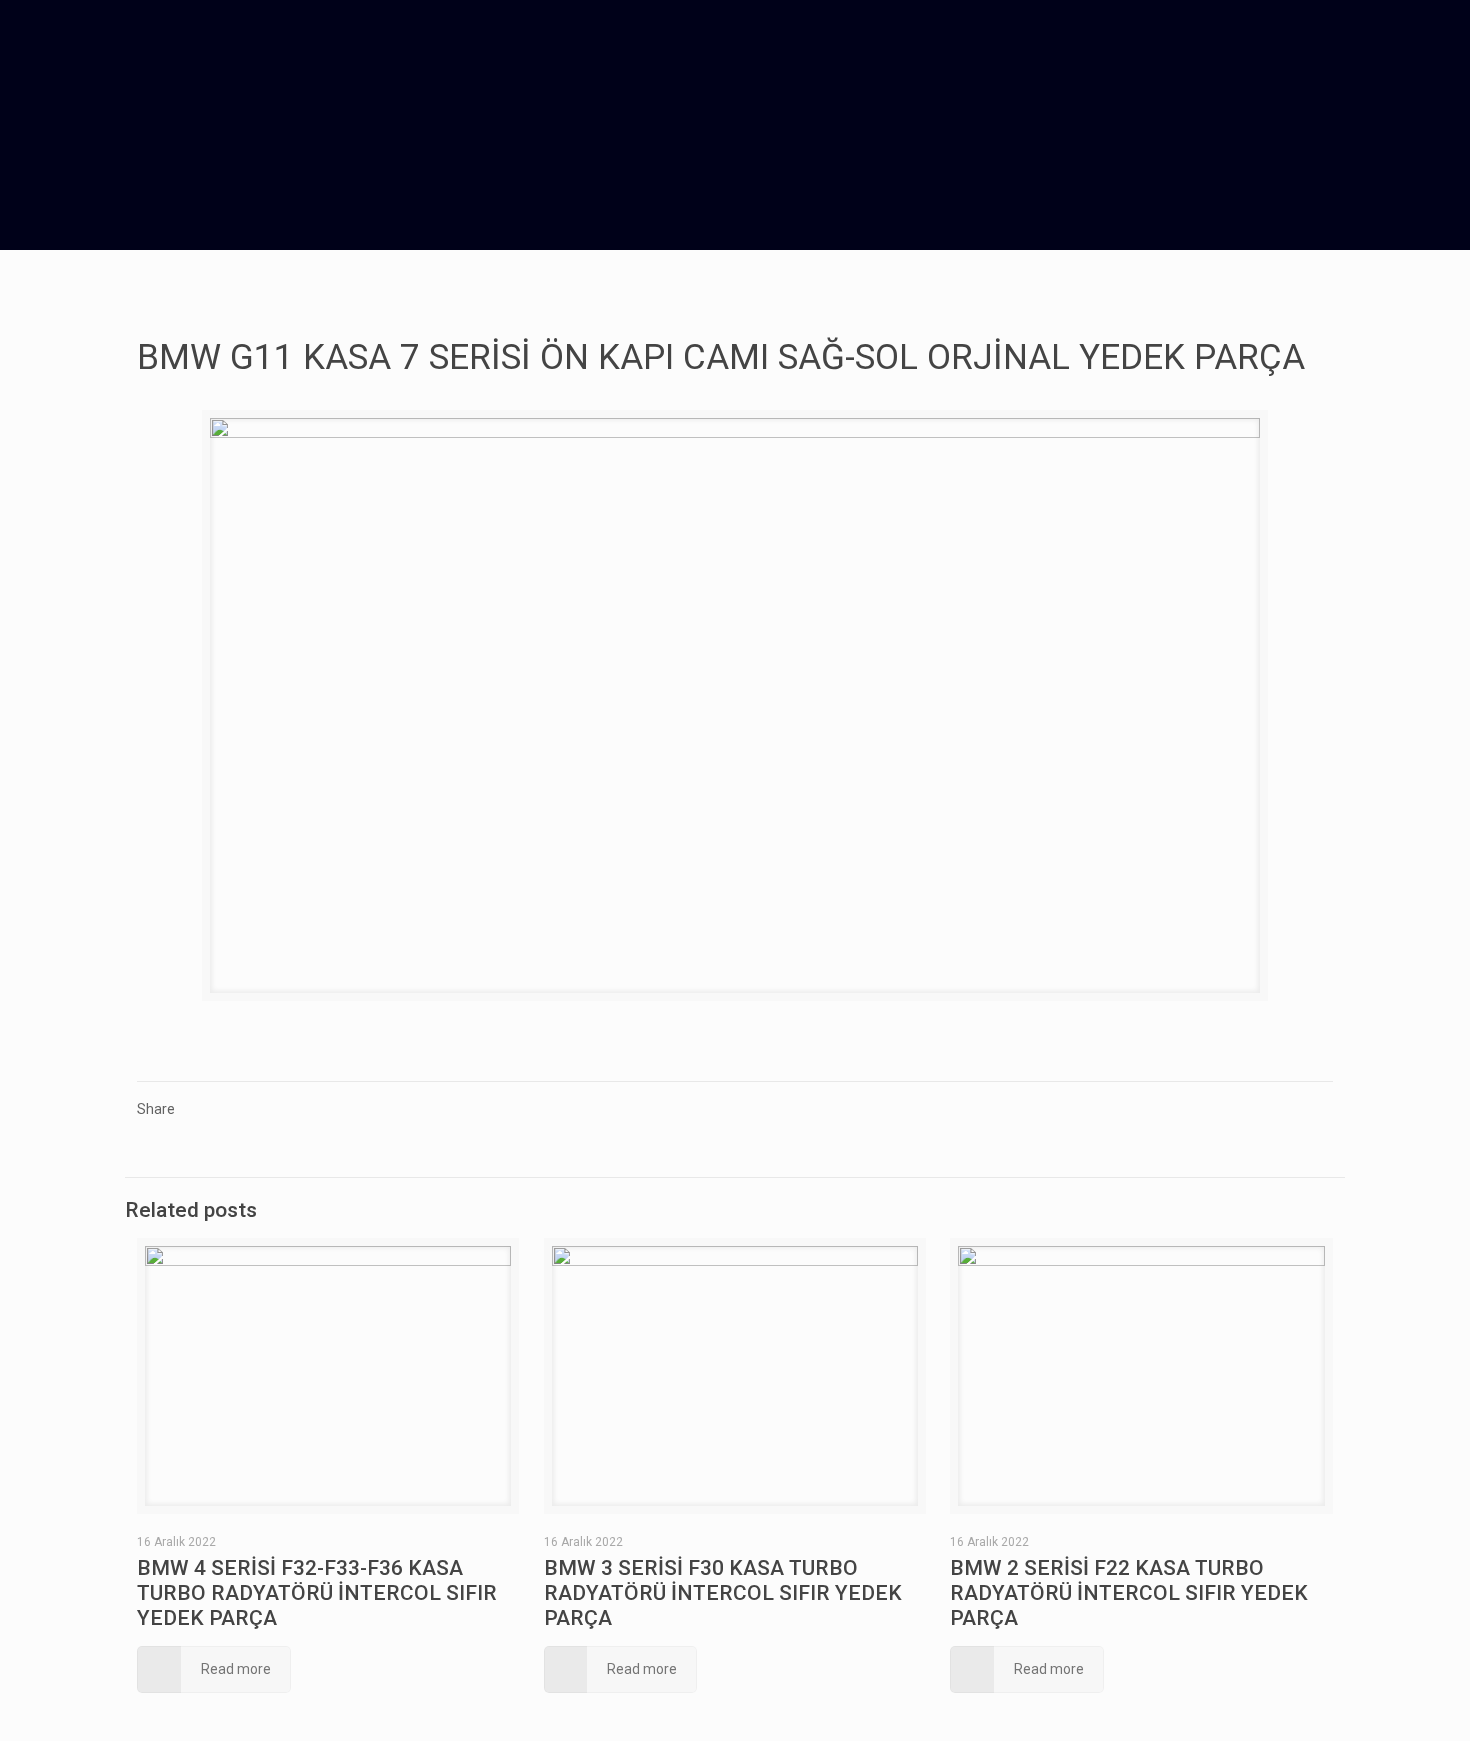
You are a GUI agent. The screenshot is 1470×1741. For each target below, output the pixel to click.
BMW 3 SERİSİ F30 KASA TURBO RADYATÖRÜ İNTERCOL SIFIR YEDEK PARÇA (723, 1593)
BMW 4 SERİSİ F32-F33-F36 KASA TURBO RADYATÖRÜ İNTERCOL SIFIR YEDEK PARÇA (317, 1593)
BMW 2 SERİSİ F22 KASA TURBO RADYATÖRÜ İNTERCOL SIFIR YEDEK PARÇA (1129, 1593)
